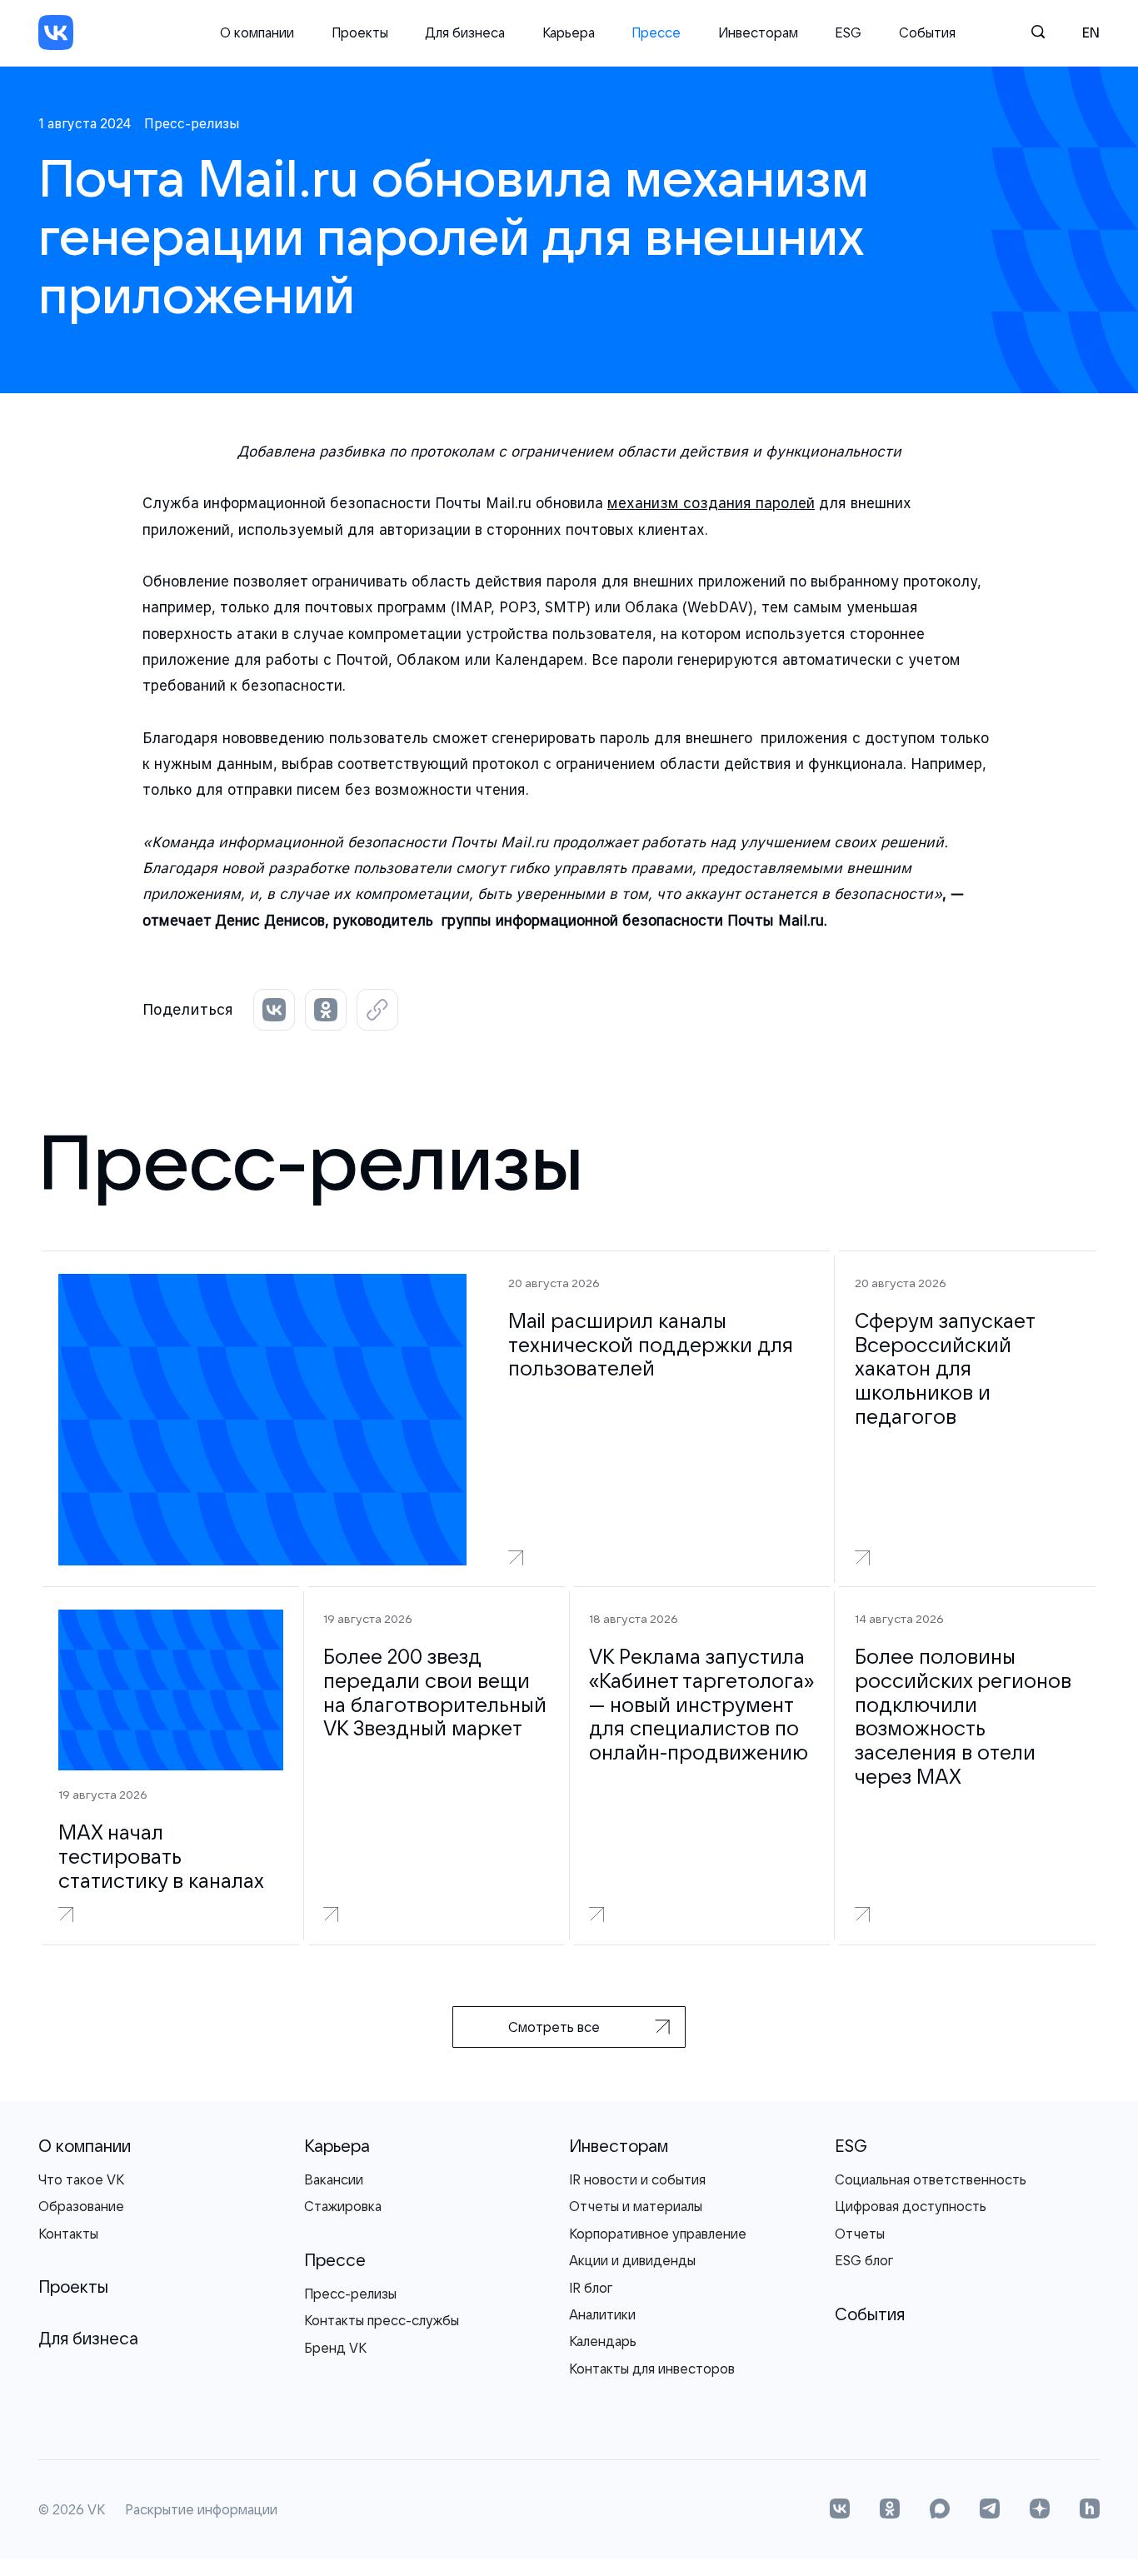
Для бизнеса (465, 32)
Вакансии (334, 2179)
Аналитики (602, 2314)
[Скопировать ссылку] (377, 1010)
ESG (848, 32)
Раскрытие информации (201, 2510)
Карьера (569, 32)
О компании (257, 32)
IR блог (591, 2288)
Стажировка (343, 2206)
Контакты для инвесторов (652, 2369)
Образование (81, 2206)
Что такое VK (81, 2179)
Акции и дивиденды (632, 2260)
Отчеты (860, 2234)
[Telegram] (990, 2510)
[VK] (56, 32)
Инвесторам (758, 32)
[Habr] (1090, 2510)
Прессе (656, 32)
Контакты (68, 2234)
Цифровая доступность (911, 2206)
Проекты (360, 32)
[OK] (890, 2510)
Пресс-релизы (350, 2294)
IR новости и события (637, 2179)
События (927, 32)
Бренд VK (335, 2348)
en (1091, 32)
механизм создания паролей (711, 503)
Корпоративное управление (658, 2234)
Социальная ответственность (931, 2179)
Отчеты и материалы (636, 2206)
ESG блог (864, 2260)
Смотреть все (554, 2027)
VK (96, 2510)
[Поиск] (1039, 32)
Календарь (603, 2341)
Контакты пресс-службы (382, 2320)
